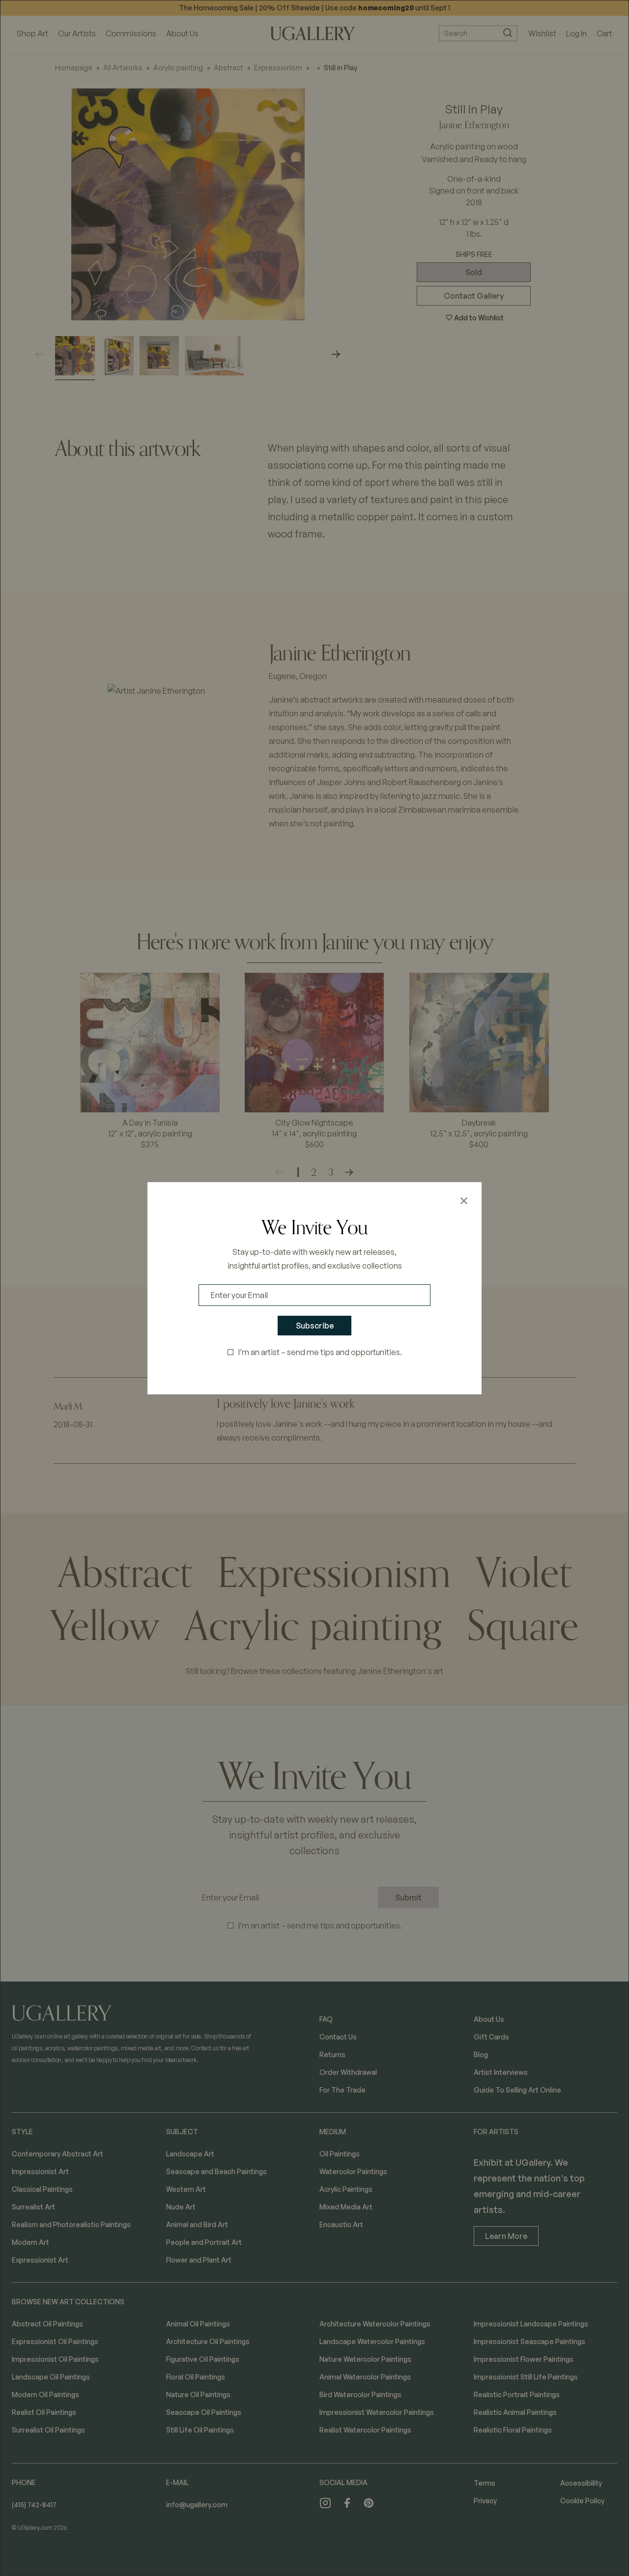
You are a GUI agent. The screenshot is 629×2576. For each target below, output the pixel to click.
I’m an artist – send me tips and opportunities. (320, 1352)
